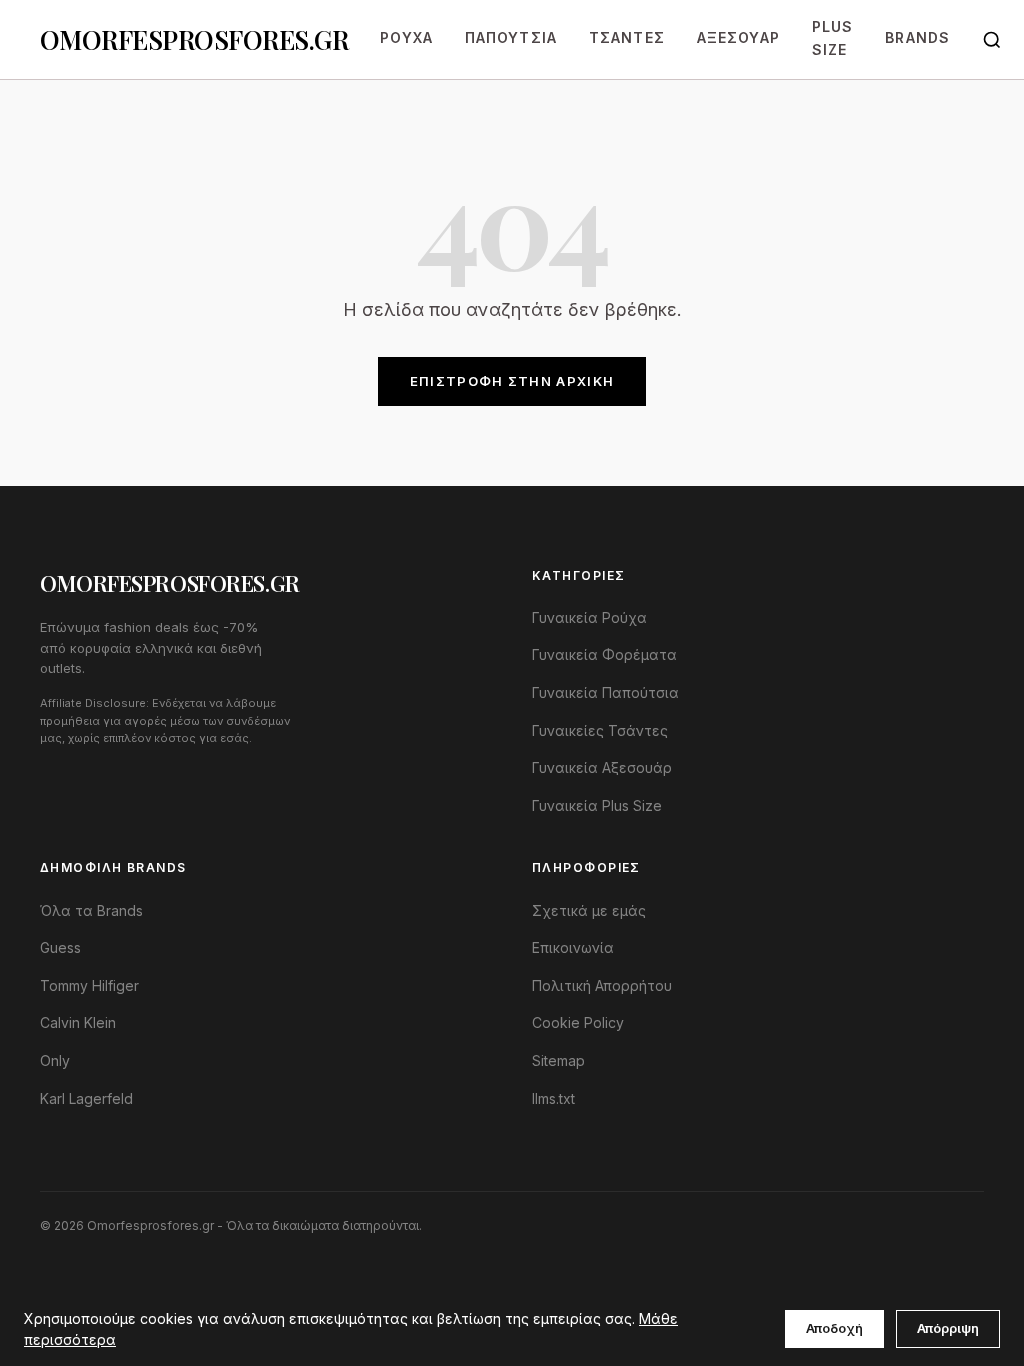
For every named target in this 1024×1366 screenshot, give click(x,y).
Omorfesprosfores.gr (194, 39)
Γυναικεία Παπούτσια (605, 692)
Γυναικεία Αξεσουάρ (602, 767)
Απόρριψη (948, 1328)
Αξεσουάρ (738, 37)
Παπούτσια (511, 37)
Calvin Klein (78, 1022)
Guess (60, 947)
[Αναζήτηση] (992, 40)
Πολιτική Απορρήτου (602, 985)
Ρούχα (406, 37)
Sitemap (558, 1060)
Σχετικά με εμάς (589, 910)
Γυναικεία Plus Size (597, 805)
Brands (917, 37)
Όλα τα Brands (91, 910)
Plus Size (832, 37)
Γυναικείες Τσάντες (600, 730)
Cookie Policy (578, 1022)
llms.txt (553, 1098)
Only (55, 1060)
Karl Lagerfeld (86, 1098)
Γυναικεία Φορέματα (604, 654)
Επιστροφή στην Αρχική (512, 381)
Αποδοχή (834, 1328)
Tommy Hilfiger (89, 985)
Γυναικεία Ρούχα (589, 617)
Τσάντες (627, 37)
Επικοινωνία (573, 947)
